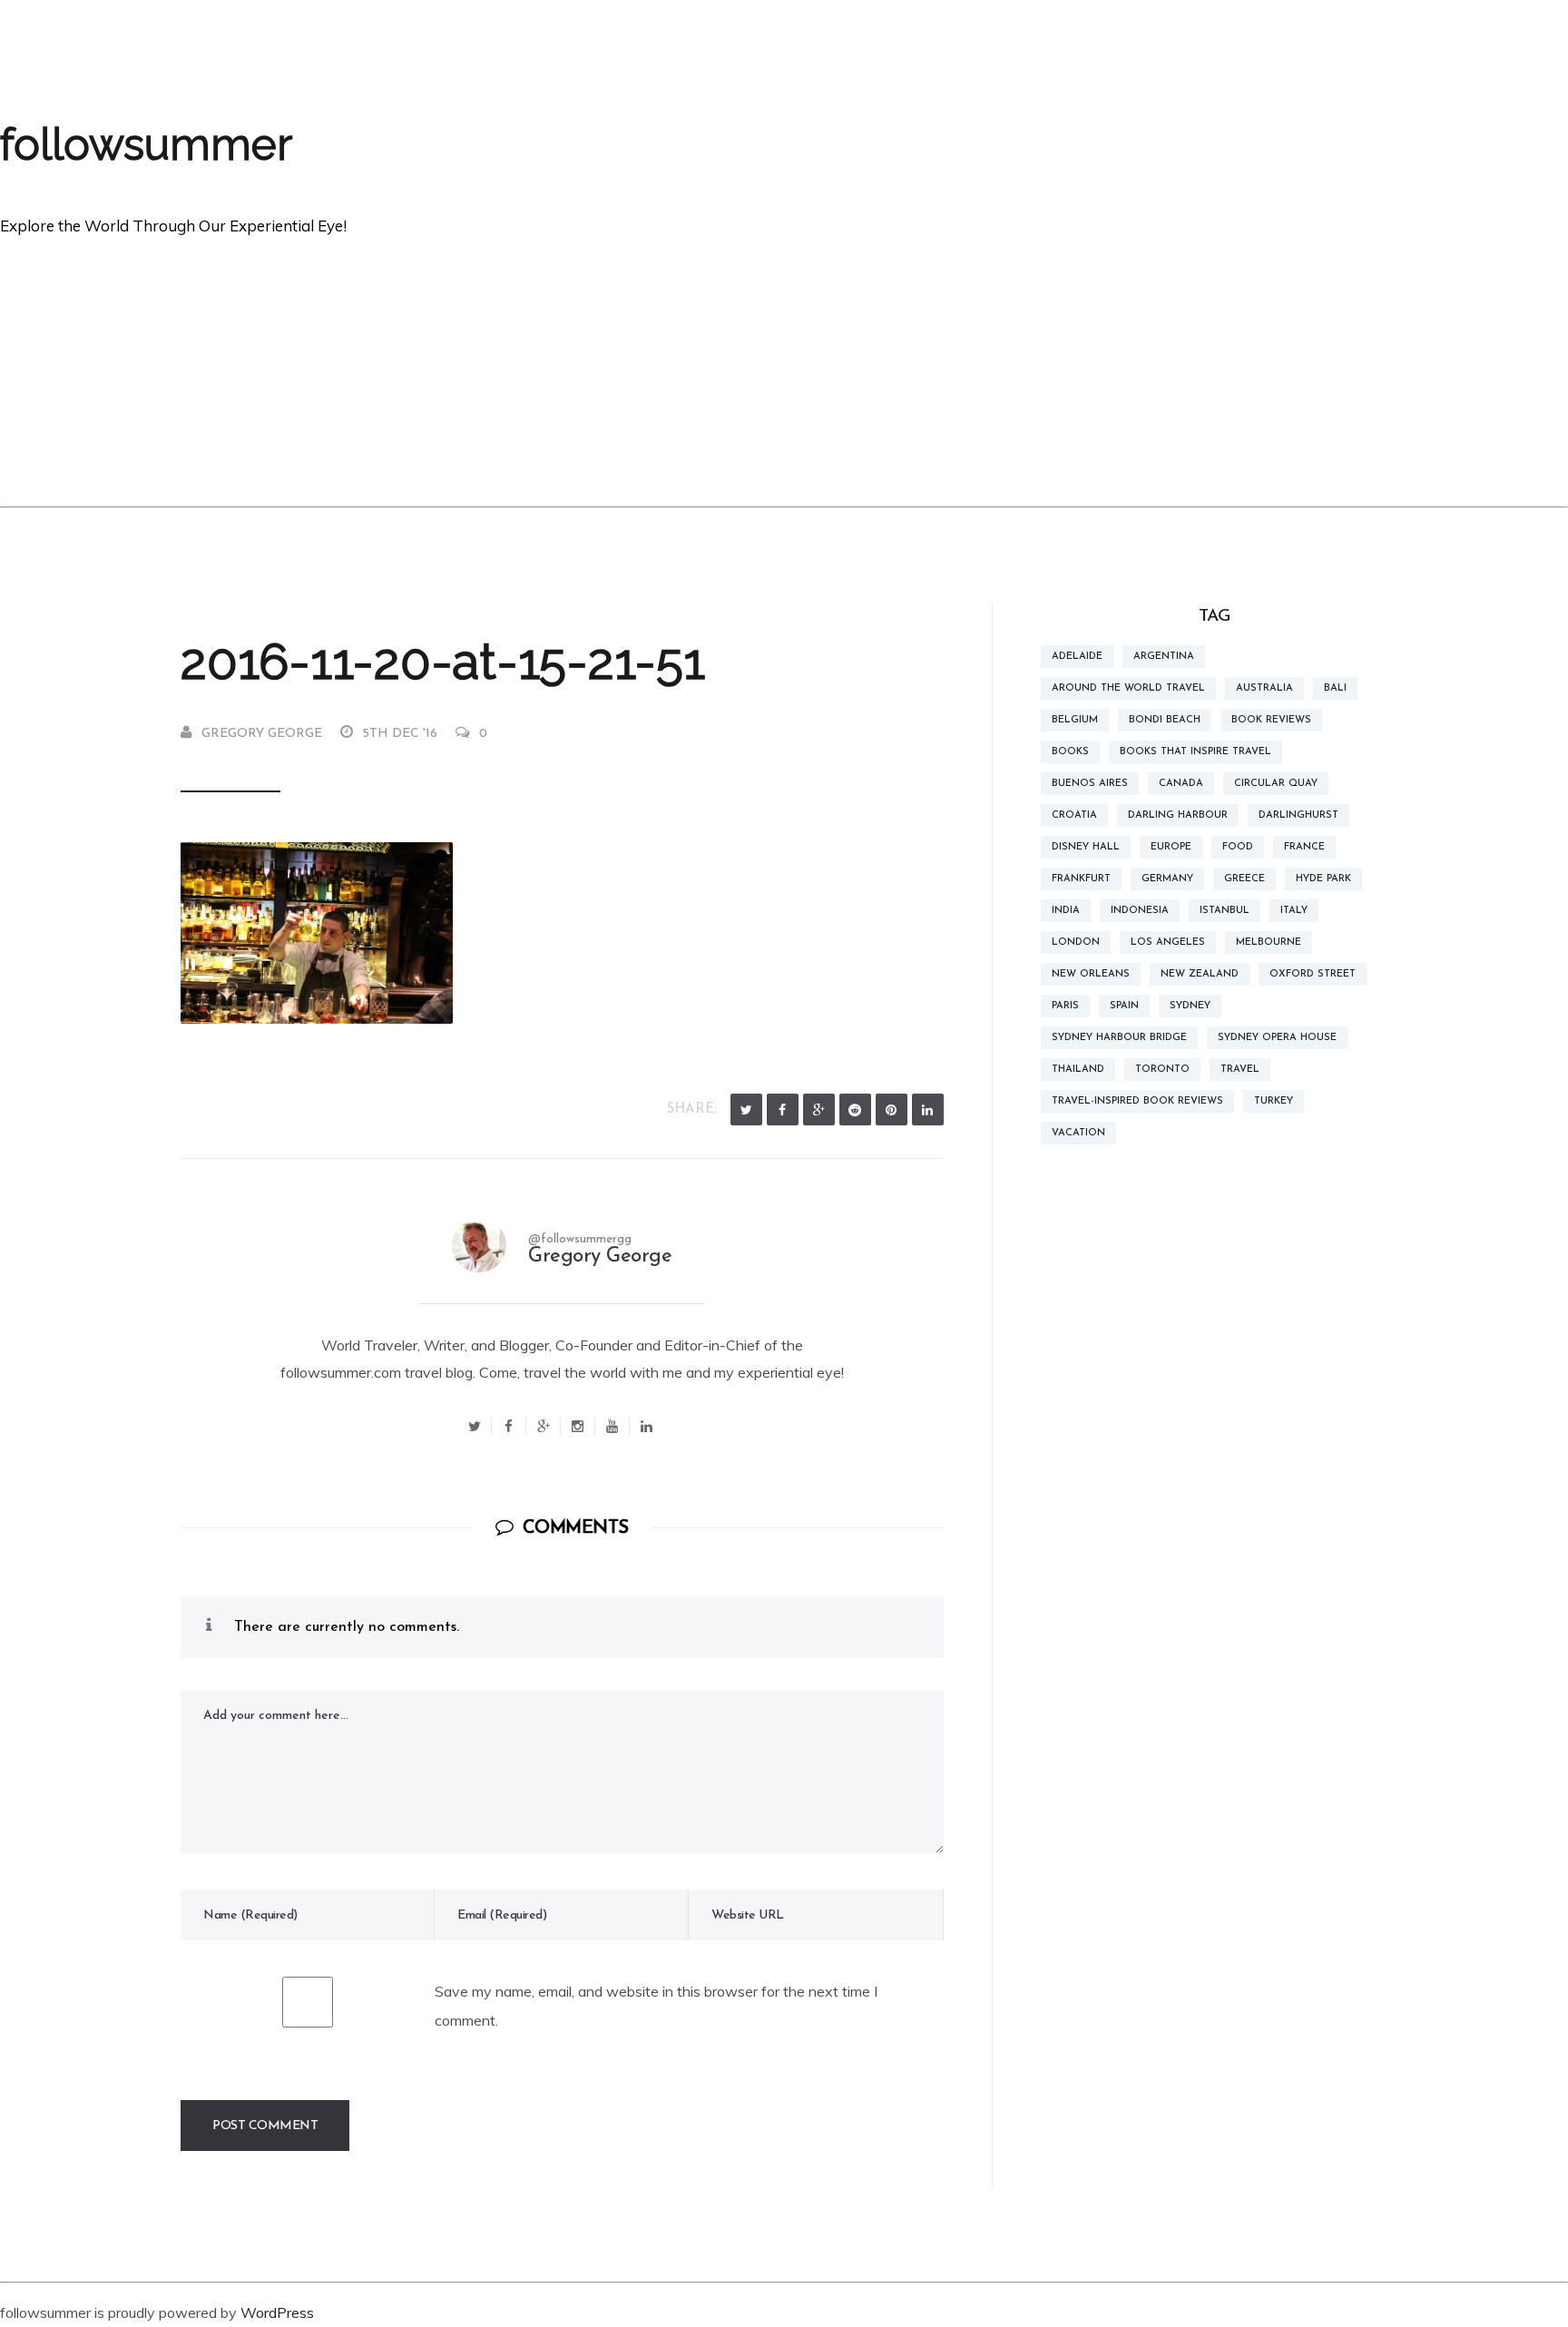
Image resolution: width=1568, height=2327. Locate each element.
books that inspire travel (1196, 752)
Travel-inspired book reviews (1137, 1101)
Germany (1167, 879)
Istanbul (1225, 911)
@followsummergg (580, 1239)
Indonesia (1140, 911)
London (1076, 943)
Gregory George (262, 734)
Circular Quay (1276, 784)
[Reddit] (855, 1109)
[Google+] (544, 1426)
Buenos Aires (1090, 784)
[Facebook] (783, 1109)
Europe (1171, 847)
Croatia (1074, 815)
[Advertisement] (784, 370)
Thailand (1078, 1070)
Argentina (1164, 657)
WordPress (277, 2312)
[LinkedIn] (928, 1109)
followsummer (146, 144)
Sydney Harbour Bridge (1119, 1038)
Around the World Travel (1128, 688)
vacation (1078, 1133)
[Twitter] (746, 1109)
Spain (1124, 1006)
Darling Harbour (1178, 815)
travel (1240, 1070)
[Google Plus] (819, 1109)
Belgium (1075, 720)
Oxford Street (1313, 974)
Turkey (1274, 1101)
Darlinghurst (1298, 815)
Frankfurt (1081, 879)
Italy (1294, 911)
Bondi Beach (1165, 720)
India (1066, 911)
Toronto (1162, 1070)
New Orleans (1091, 974)
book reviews (1271, 720)
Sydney (1190, 1006)
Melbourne (1269, 943)
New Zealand (1200, 974)
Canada (1181, 784)
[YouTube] (612, 1426)
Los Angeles (1168, 943)
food (1238, 847)
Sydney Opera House (1277, 1038)
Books (1070, 752)
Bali (1335, 688)
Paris (1065, 1006)
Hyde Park (1323, 879)
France (1304, 847)
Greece (1245, 879)
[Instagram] (578, 1426)
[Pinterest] (892, 1109)
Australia (1264, 688)
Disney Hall (1086, 847)
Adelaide (1077, 657)
